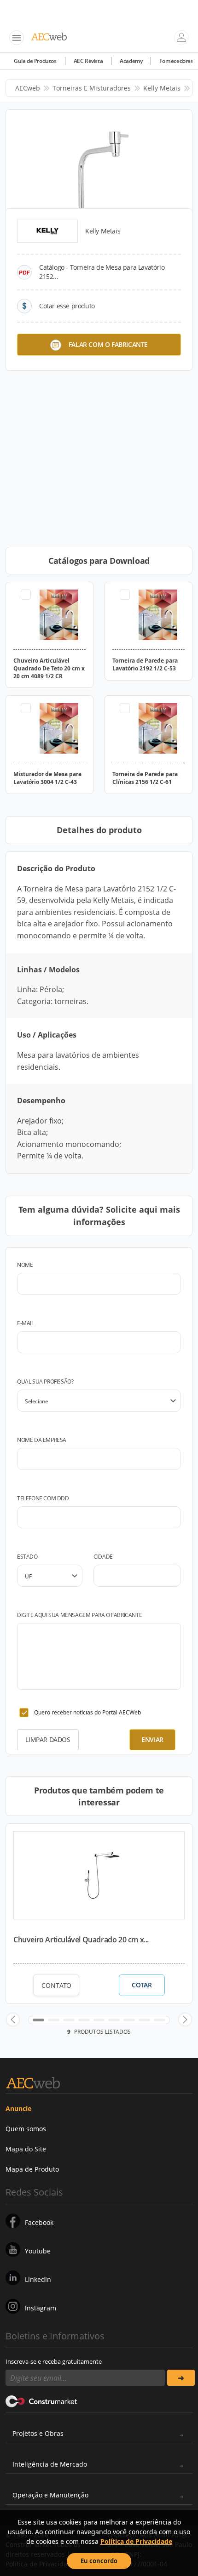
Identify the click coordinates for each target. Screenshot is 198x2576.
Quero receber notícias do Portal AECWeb (87, 1712)
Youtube (38, 2251)
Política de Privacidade (136, 2541)
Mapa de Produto (32, 2169)
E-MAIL (26, 1323)
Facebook (39, 2222)
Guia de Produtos (35, 61)
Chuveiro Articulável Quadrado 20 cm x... (81, 1940)
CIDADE (103, 1557)
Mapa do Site (26, 2149)
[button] (13, 2020)
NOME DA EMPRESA (42, 1440)
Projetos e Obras (38, 2433)
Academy (131, 61)
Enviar (152, 1739)
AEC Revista (88, 61)
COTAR (142, 1985)
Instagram (41, 2308)
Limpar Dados (48, 1739)
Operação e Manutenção (50, 2495)
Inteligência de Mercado (50, 2464)
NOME (25, 1265)
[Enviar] (181, 2378)
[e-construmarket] (42, 2400)
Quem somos (26, 2129)
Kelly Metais (162, 88)
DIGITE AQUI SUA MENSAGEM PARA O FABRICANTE (79, 1615)
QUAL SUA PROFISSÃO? (45, 1382)
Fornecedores (176, 61)
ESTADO (27, 1557)
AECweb (28, 88)
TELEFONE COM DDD (43, 1498)
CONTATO (56, 1985)
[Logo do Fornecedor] (47, 231)
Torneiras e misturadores (92, 88)
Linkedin (38, 2279)
